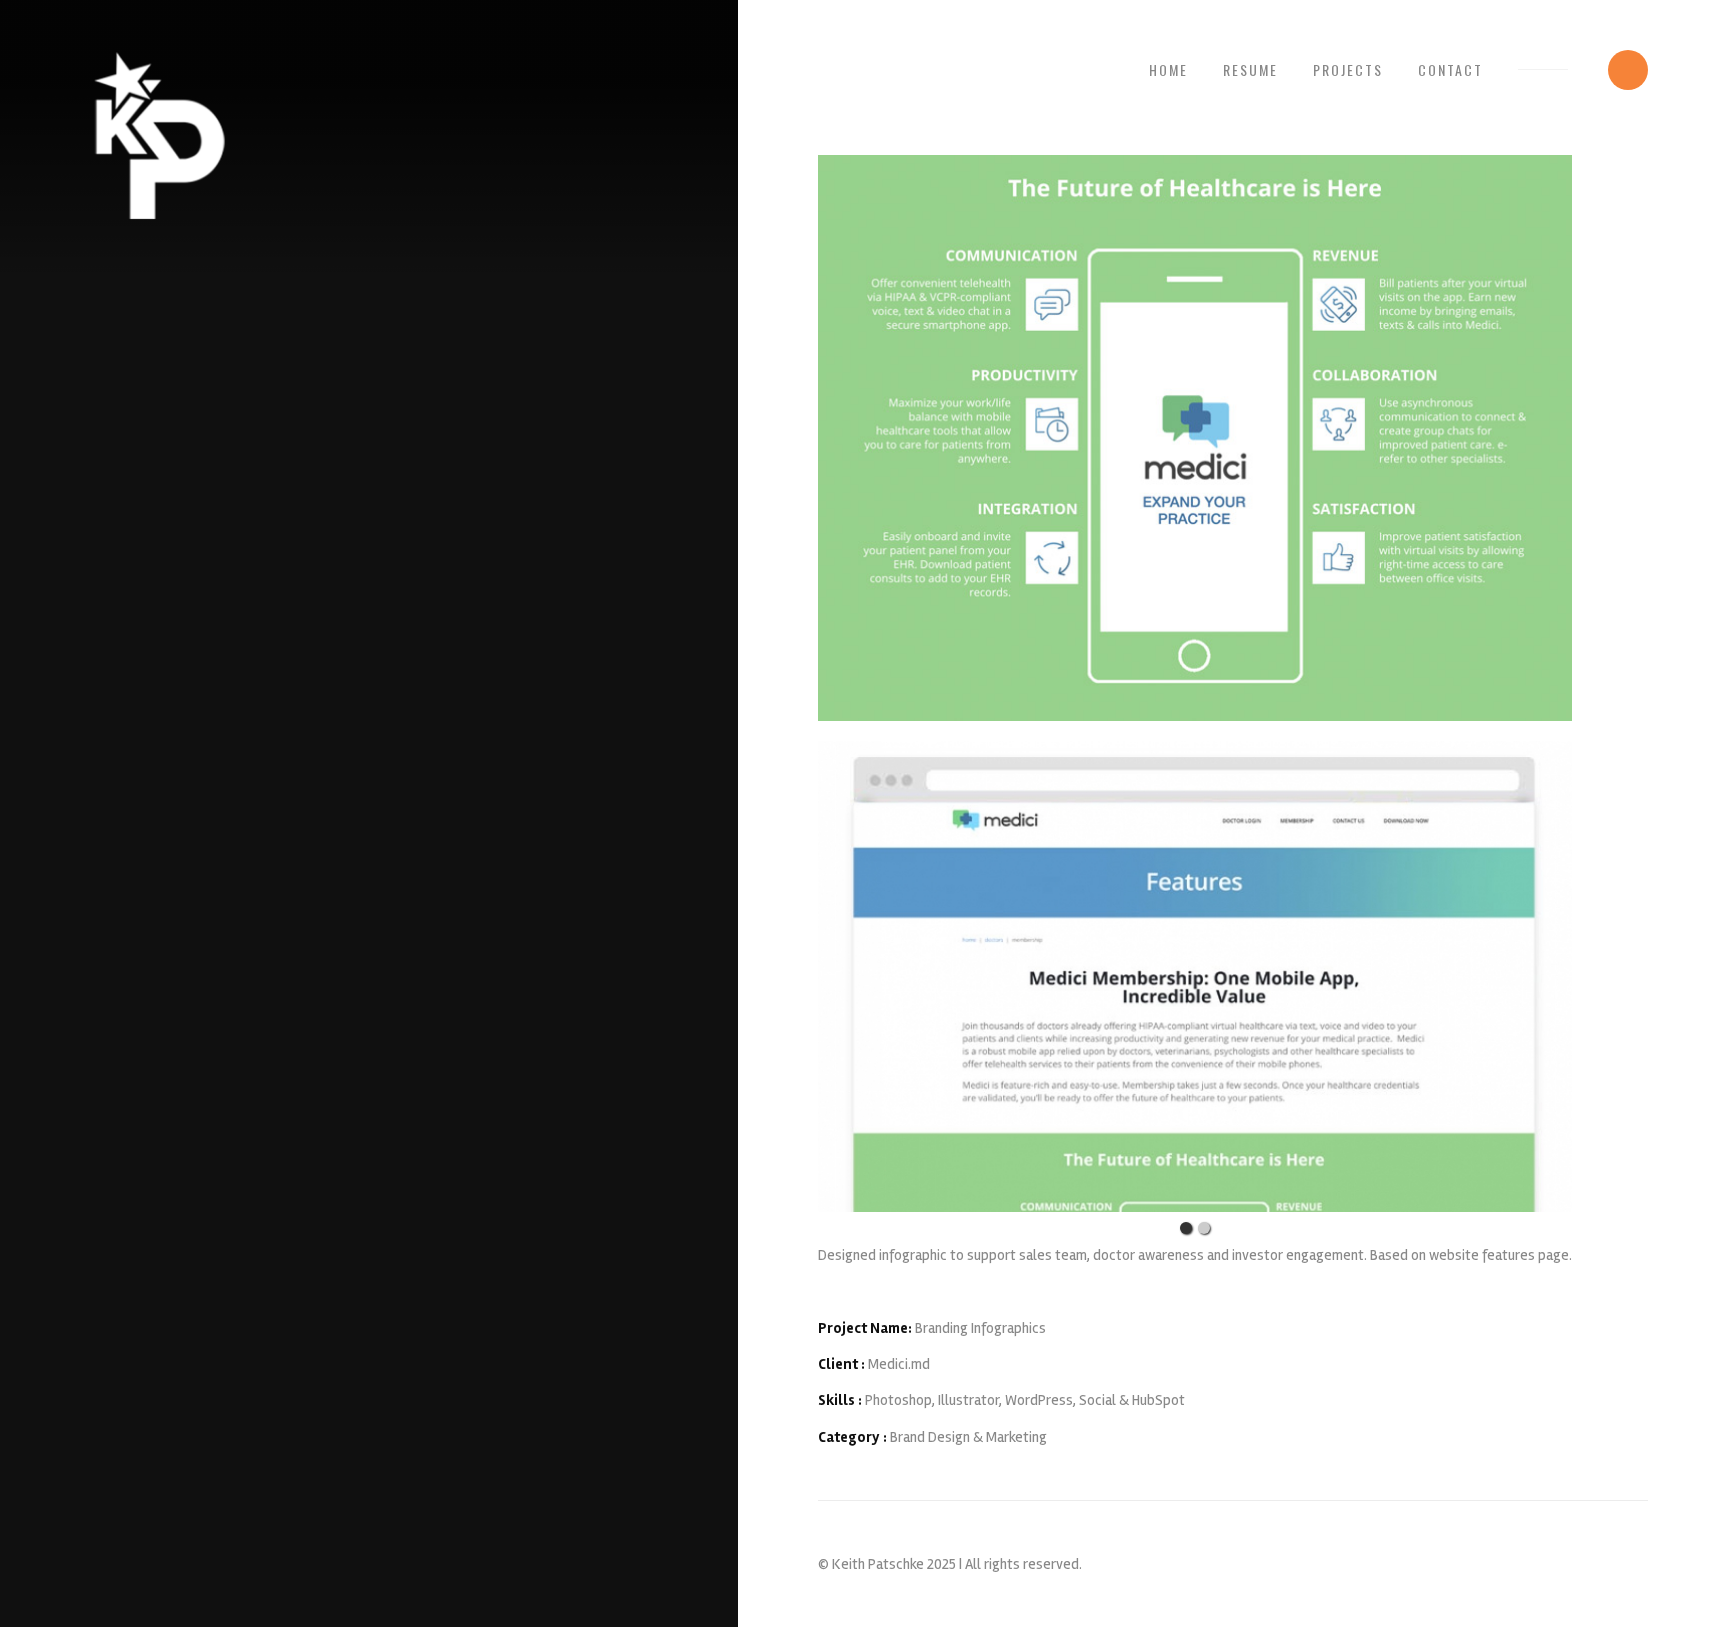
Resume (1250, 69)
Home (1168, 69)
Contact (1450, 69)
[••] (1195, 976)
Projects (1348, 69)
